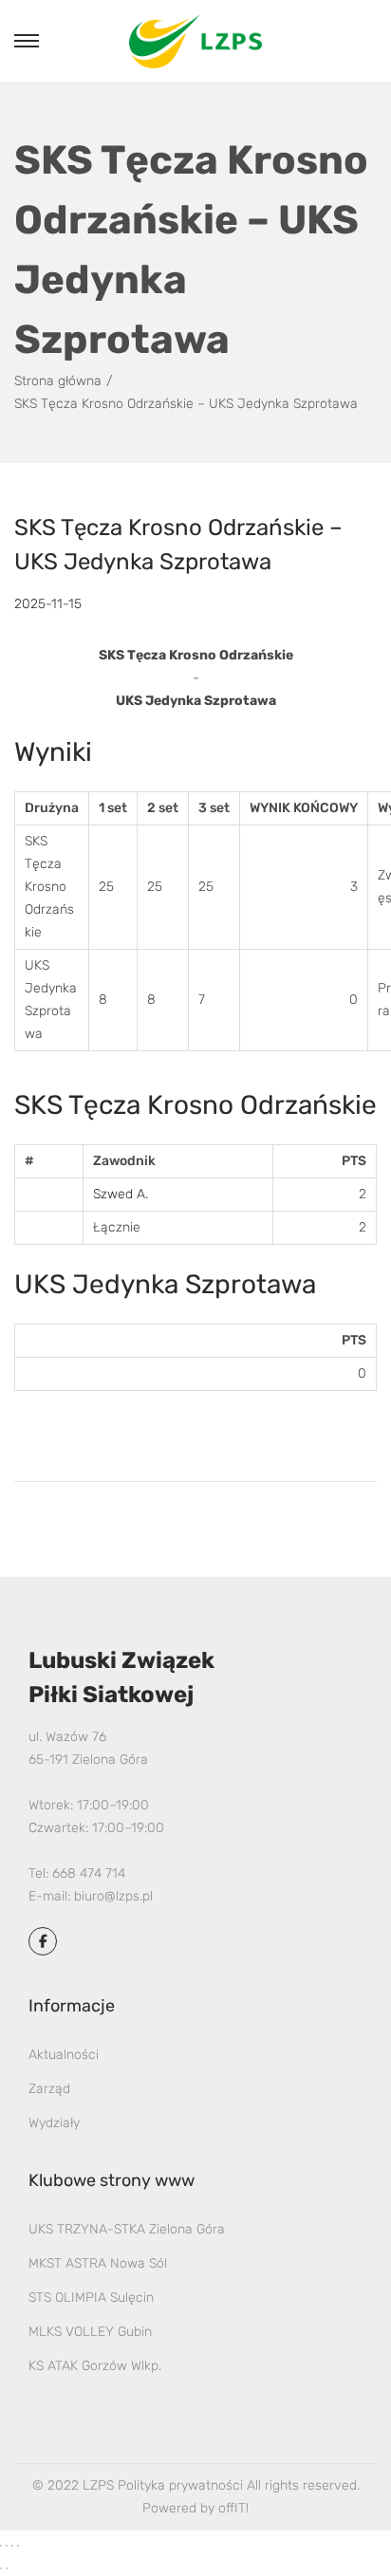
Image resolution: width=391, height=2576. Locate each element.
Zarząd (49, 2089)
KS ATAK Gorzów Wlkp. (95, 2366)
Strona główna (58, 381)
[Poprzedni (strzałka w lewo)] (1, 2568)
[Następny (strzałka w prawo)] (7, 2568)
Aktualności (64, 2055)
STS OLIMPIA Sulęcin (91, 2298)
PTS (354, 1161)
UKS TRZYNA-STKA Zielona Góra (127, 2229)
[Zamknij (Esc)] (18, 2546)
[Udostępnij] (12, 2546)
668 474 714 (89, 1873)
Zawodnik (124, 1161)
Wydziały (54, 2123)
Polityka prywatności (180, 2485)
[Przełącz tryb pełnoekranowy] (7, 2546)
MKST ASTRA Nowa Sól (98, 2263)
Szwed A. (121, 1194)
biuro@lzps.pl (113, 1896)
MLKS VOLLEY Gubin (90, 2332)
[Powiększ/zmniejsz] (1, 2546)
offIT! (233, 2508)
